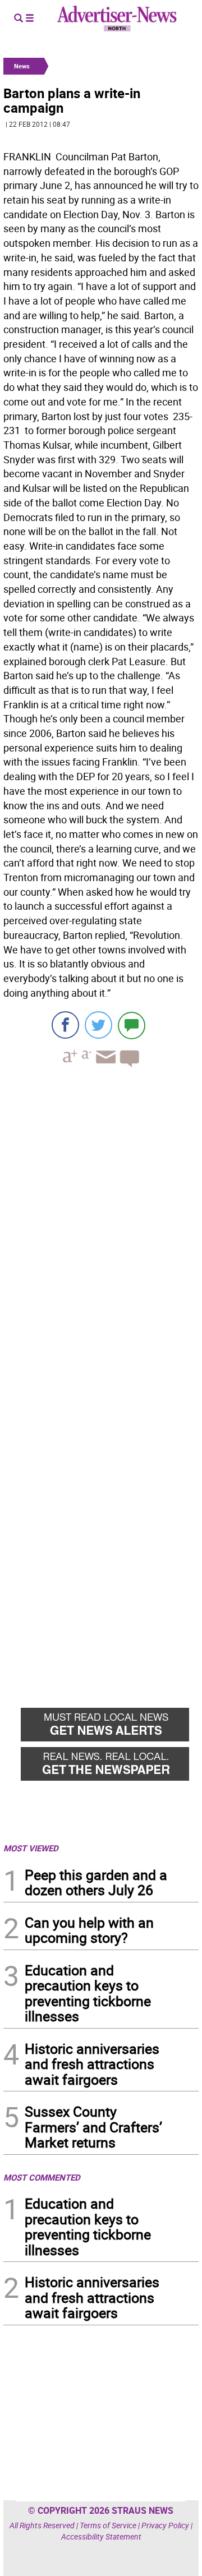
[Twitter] (98, 1025)
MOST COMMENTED (42, 2177)
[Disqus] (101, 1230)
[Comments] (132, 1025)
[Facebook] (65, 1025)
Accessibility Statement (101, 2536)
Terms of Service (108, 2525)
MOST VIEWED (31, 1848)
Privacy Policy (165, 2525)
